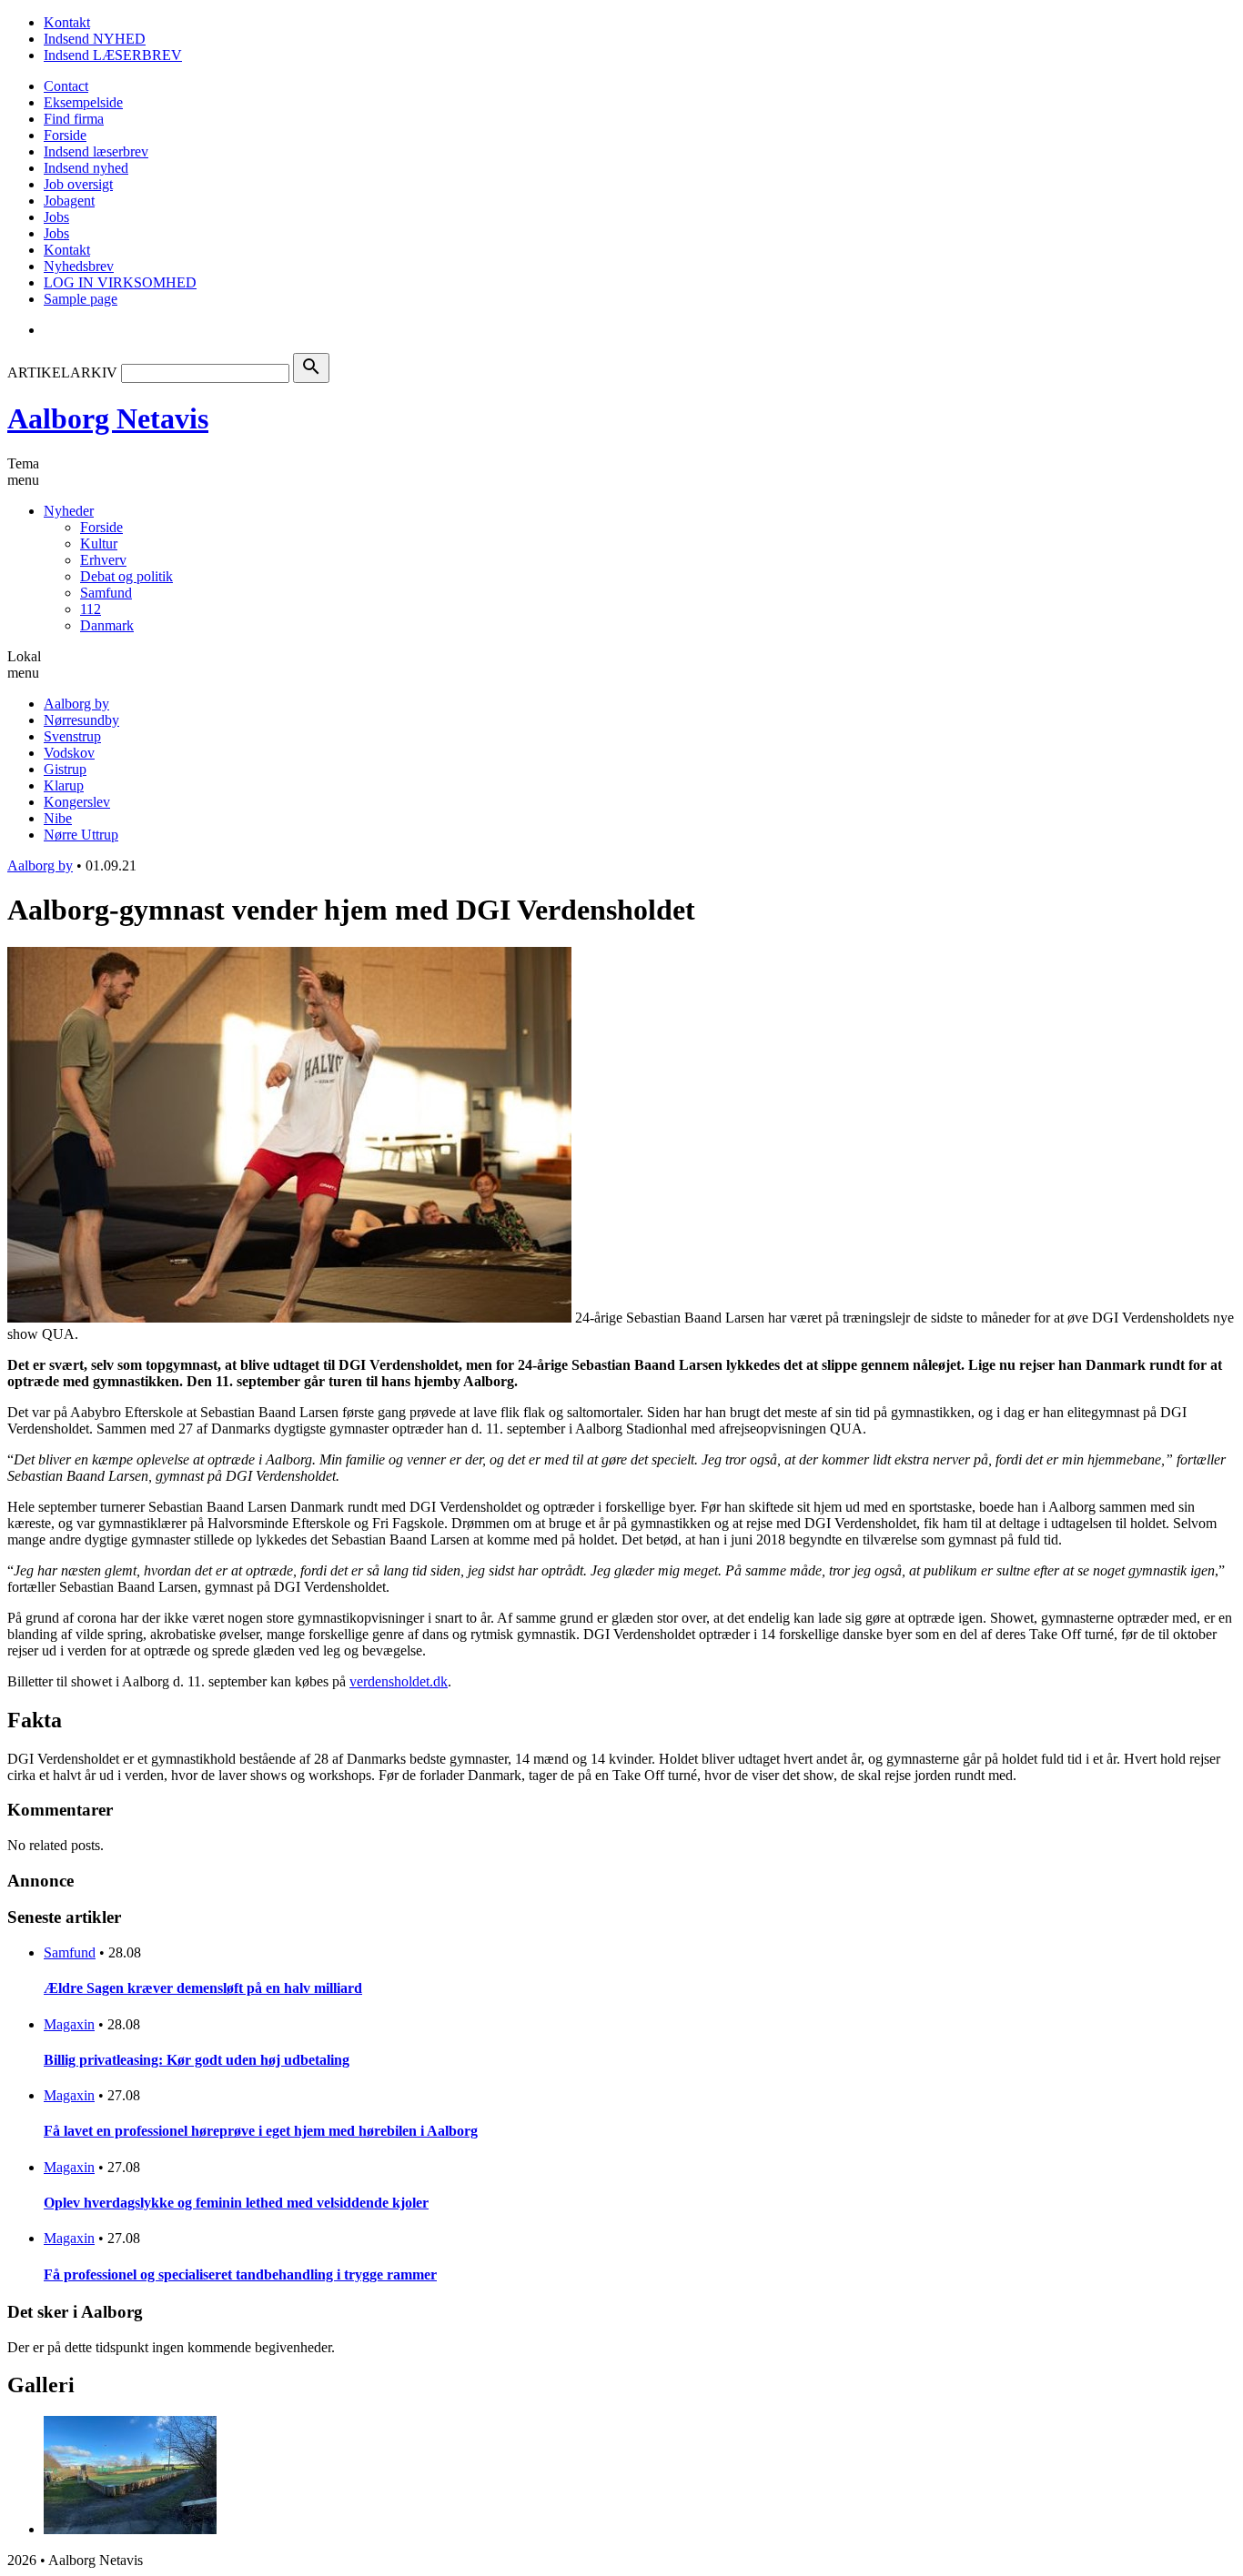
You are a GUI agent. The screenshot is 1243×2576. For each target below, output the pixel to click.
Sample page (81, 299)
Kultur (99, 543)
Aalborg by (76, 704)
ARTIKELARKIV (62, 372)
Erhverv (103, 560)
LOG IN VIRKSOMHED (120, 282)
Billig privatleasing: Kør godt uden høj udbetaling (197, 2060)
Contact (66, 86)
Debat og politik (126, 576)
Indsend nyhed (86, 168)
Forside (65, 135)
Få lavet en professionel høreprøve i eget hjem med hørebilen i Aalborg (261, 2131)
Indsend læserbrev (96, 151)
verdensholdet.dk (399, 1681)
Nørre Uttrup (81, 835)
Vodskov (69, 753)
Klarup (64, 785)
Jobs (56, 217)
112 (91, 609)
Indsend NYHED (95, 39)
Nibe (58, 818)
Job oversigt (78, 184)
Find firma (74, 119)
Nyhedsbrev (79, 266)
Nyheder (69, 511)
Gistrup (65, 769)
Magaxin (69, 2024)
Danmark (107, 625)
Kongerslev (77, 802)
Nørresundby (81, 720)
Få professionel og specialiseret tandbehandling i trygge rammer (240, 2274)
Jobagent (69, 201)
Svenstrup (72, 736)
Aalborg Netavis (108, 418)
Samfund (106, 593)
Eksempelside (83, 102)
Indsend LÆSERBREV (113, 55)
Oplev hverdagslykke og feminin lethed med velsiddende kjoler (236, 2203)
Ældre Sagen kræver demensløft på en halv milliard (203, 1988)
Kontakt (67, 22)
